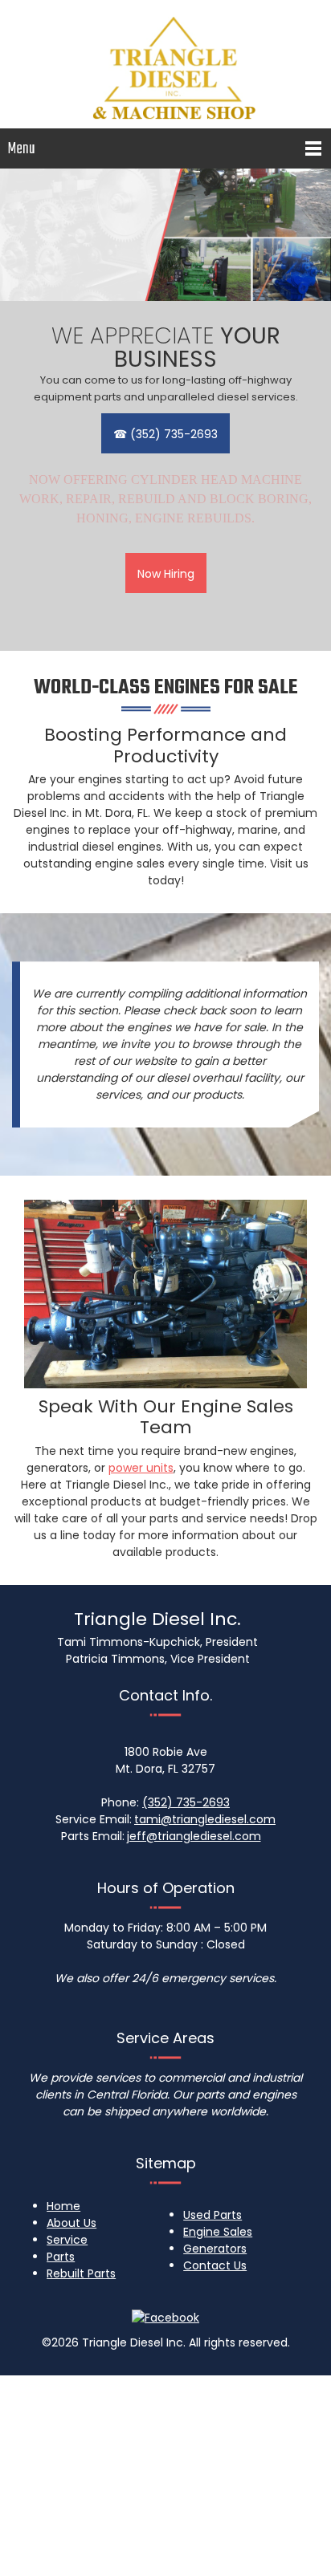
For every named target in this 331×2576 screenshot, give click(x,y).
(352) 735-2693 (186, 1802)
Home (63, 2206)
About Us (72, 2223)
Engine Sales (218, 2232)
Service (67, 2240)
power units (141, 1468)
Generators (215, 2249)
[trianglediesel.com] (166, 60)
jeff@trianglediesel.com (194, 1836)
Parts (61, 2257)
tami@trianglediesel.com (205, 1819)
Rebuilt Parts (81, 2273)
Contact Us (215, 2265)
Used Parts (212, 2215)
